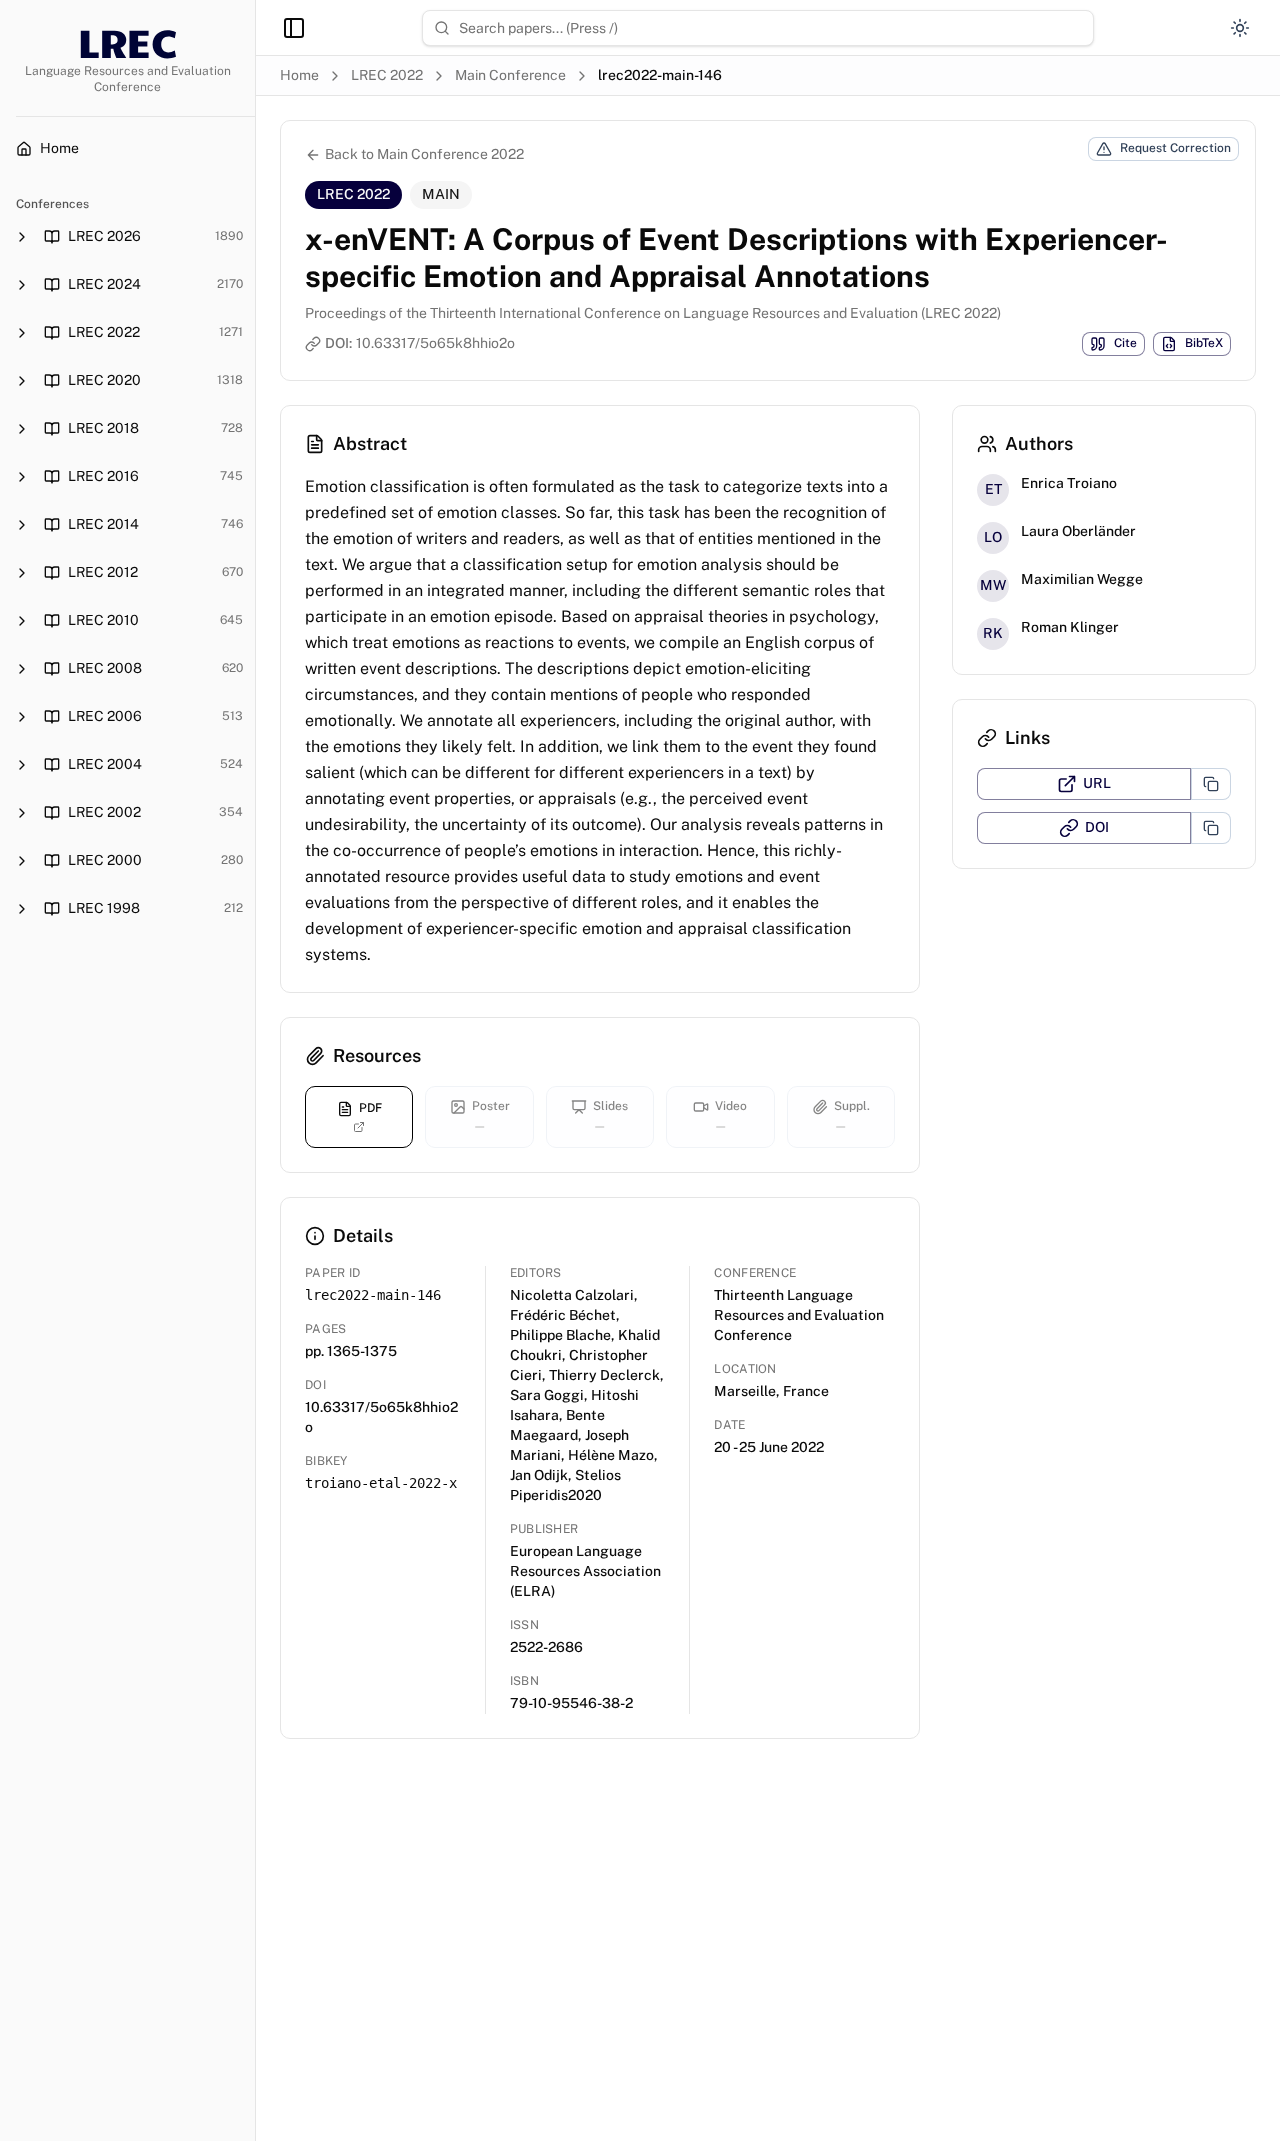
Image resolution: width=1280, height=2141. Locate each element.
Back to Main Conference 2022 (424, 154)
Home (299, 75)
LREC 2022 (387, 75)
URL (1097, 783)
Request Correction (1175, 148)
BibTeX (1204, 343)
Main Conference (510, 75)
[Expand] (22, 237)
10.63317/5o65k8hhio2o (435, 343)
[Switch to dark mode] (1240, 28)
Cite (1125, 343)
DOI (1097, 827)
